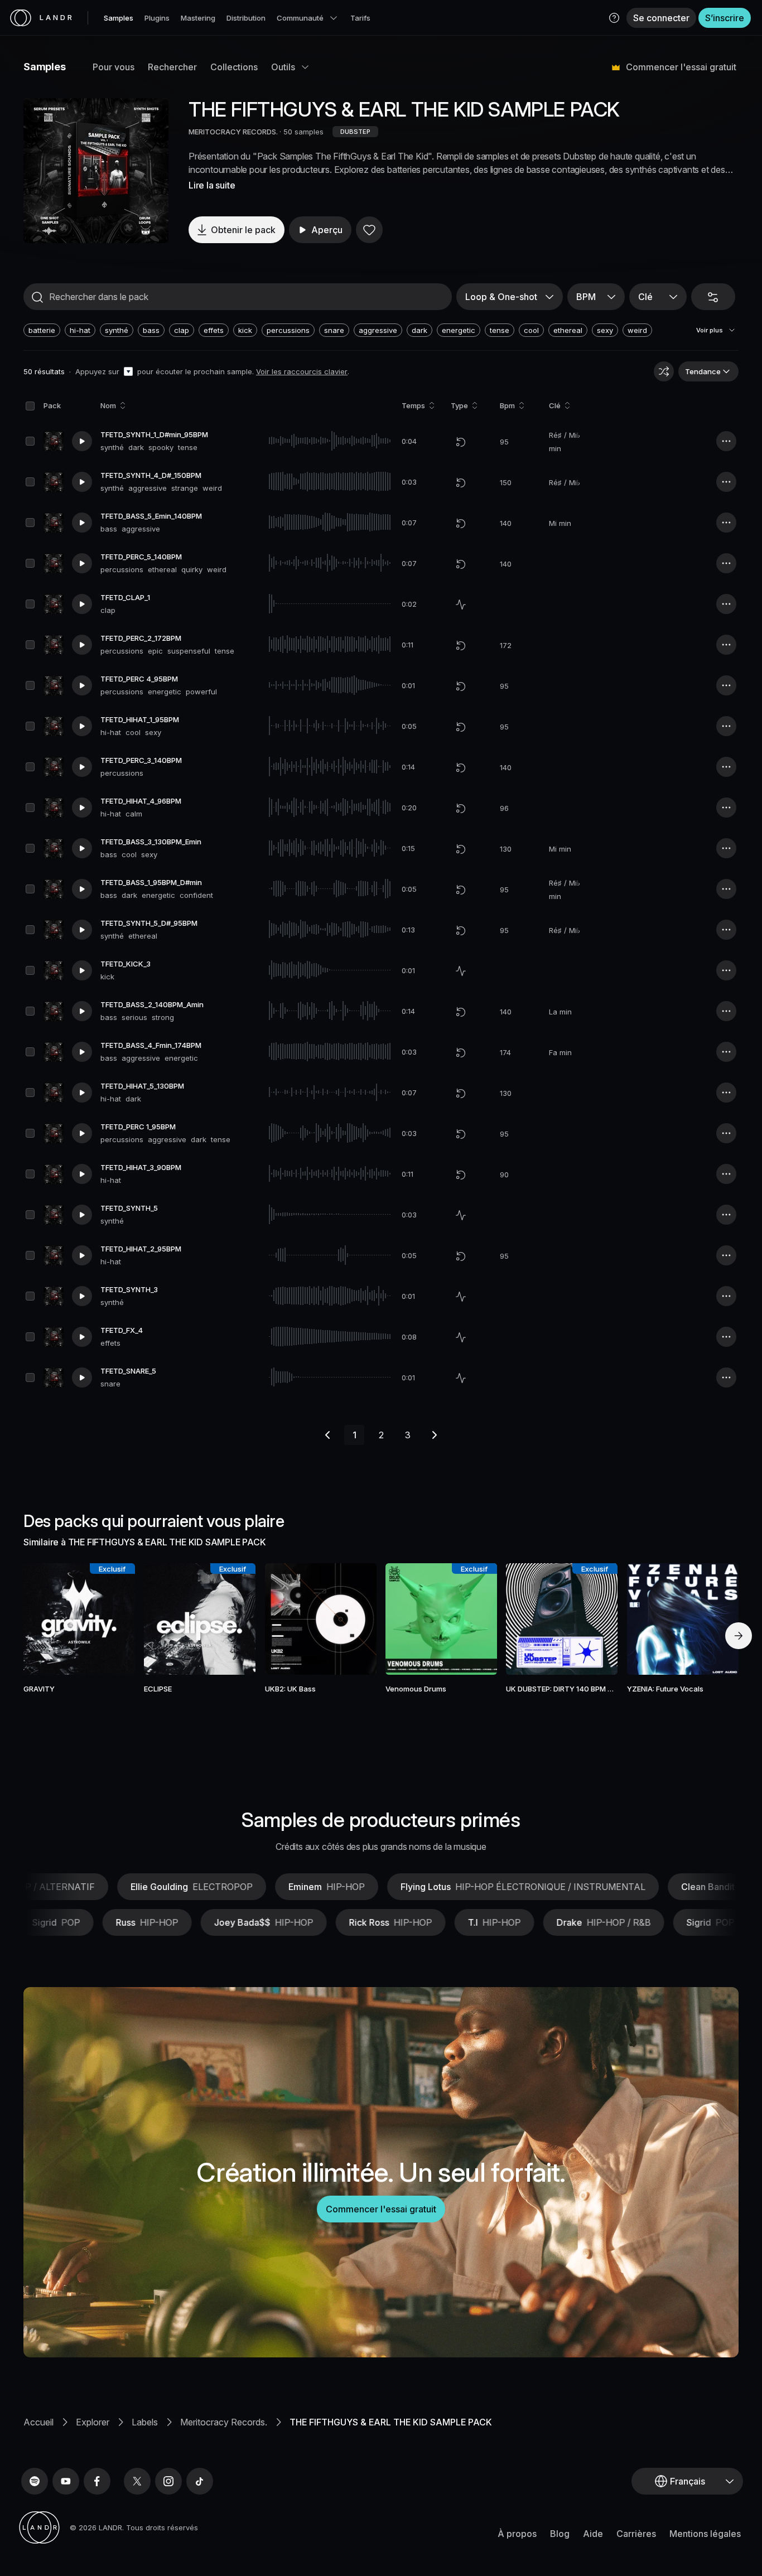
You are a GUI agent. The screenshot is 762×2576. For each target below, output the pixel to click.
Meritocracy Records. (224, 2422)
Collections (234, 67)
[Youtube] (66, 2481)
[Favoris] (369, 230)
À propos (517, 2534)
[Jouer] (96, 171)
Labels (145, 2422)
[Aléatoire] (664, 371)
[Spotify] (35, 2481)
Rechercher (172, 67)
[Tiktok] (200, 2481)
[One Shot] (461, 605)
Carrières (636, 2534)
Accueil (38, 2422)
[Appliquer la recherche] (37, 297)
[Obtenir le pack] (112, 1619)
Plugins (157, 18)
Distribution (246, 18)
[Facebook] (97, 2481)
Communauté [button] (300, 18)
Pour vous (114, 67)
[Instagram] (168, 2481)
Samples (119, 18)
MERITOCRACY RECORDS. (234, 132)
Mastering (198, 18)
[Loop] (461, 442)
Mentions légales (705, 2534)
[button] (614, 18)
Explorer (93, 2422)
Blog (560, 2534)
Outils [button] (283, 67)
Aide (593, 2534)
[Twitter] (137, 2481)
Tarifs (360, 18)
